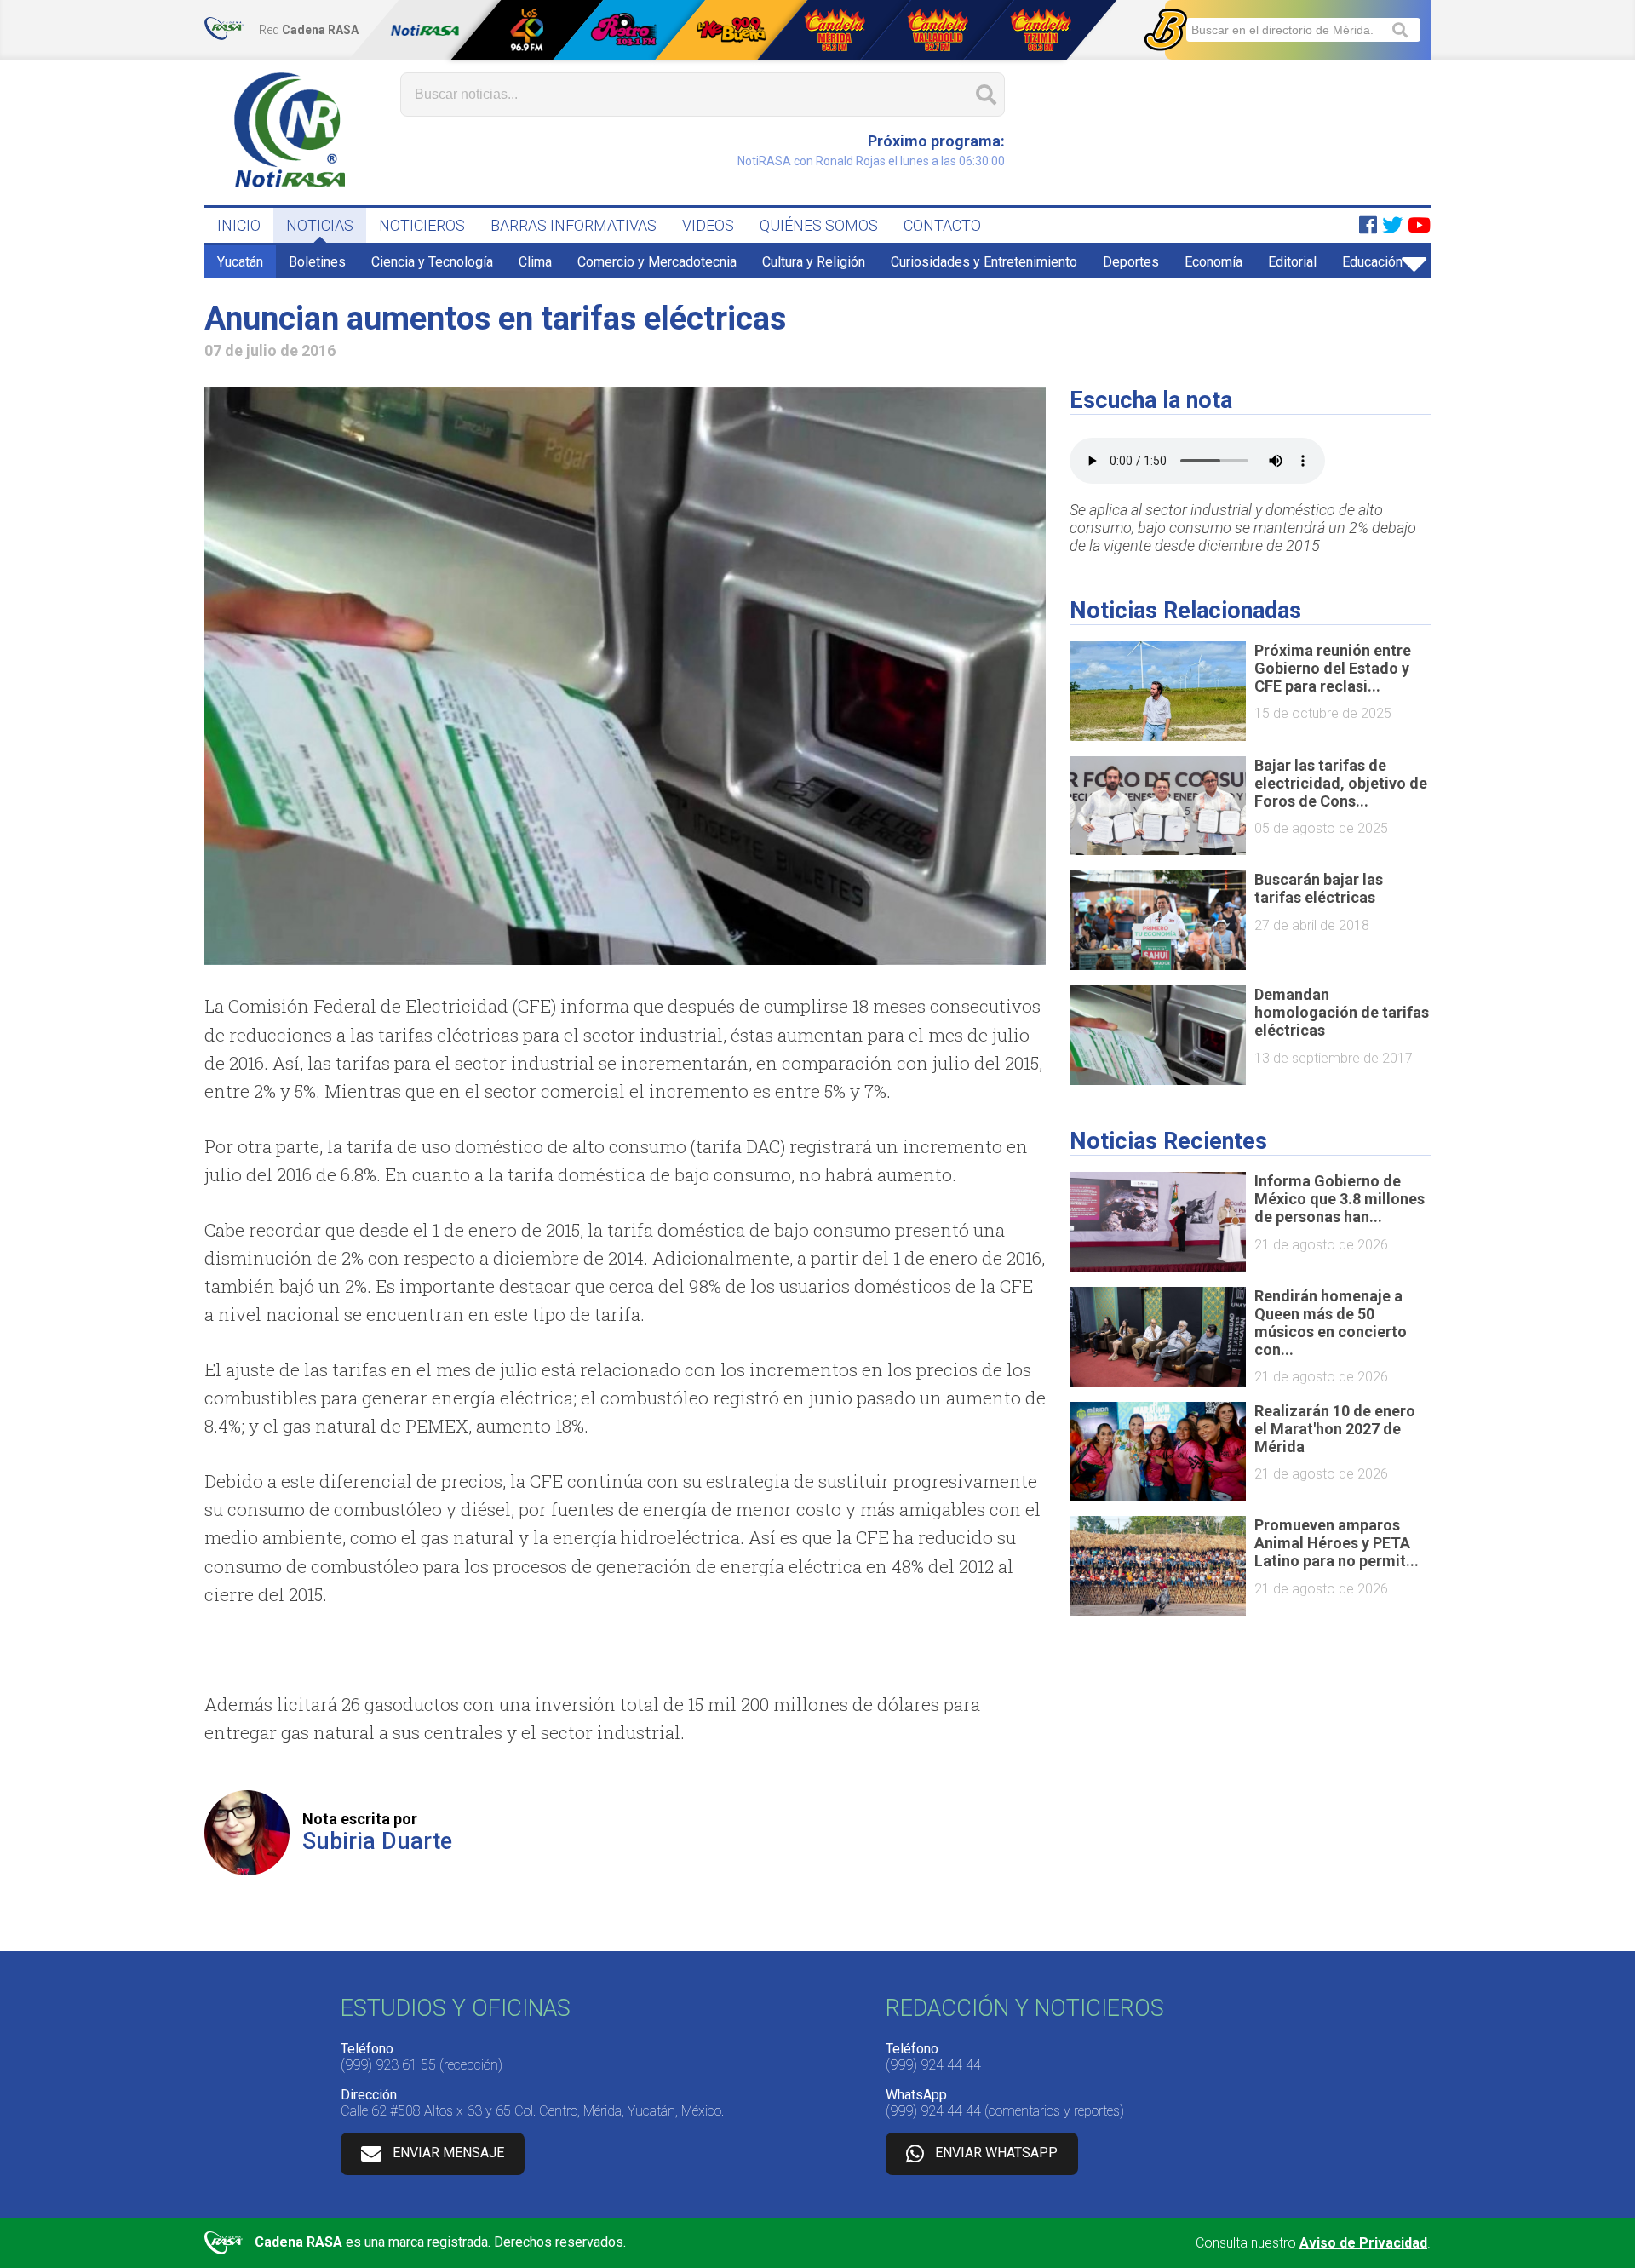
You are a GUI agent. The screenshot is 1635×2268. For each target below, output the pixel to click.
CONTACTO (942, 225)
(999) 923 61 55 (388, 2065)
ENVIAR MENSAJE (448, 2153)
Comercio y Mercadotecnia (657, 262)
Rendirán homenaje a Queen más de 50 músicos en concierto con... (1331, 1323)
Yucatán (240, 262)
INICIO (239, 225)
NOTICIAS (320, 225)
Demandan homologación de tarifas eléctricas (1342, 1012)
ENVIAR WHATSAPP (996, 2153)
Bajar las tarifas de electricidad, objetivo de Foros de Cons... (1341, 783)
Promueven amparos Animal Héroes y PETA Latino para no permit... (1337, 1543)
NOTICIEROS (422, 225)
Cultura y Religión (814, 262)
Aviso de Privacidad (1363, 2243)
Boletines (317, 262)
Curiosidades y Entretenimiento (984, 262)
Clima (535, 262)
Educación (1372, 262)
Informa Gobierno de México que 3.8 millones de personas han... (1340, 1199)
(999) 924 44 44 (933, 2065)
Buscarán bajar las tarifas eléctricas (1319, 888)
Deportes (1131, 262)
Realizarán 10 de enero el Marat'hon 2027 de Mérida (1335, 1429)
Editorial (1292, 262)
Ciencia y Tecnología (432, 262)
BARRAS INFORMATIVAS (574, 225)
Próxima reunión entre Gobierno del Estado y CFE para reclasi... (1333, 668)
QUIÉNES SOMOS (819, 225)
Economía (1213, 262)
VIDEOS (708, 225)
